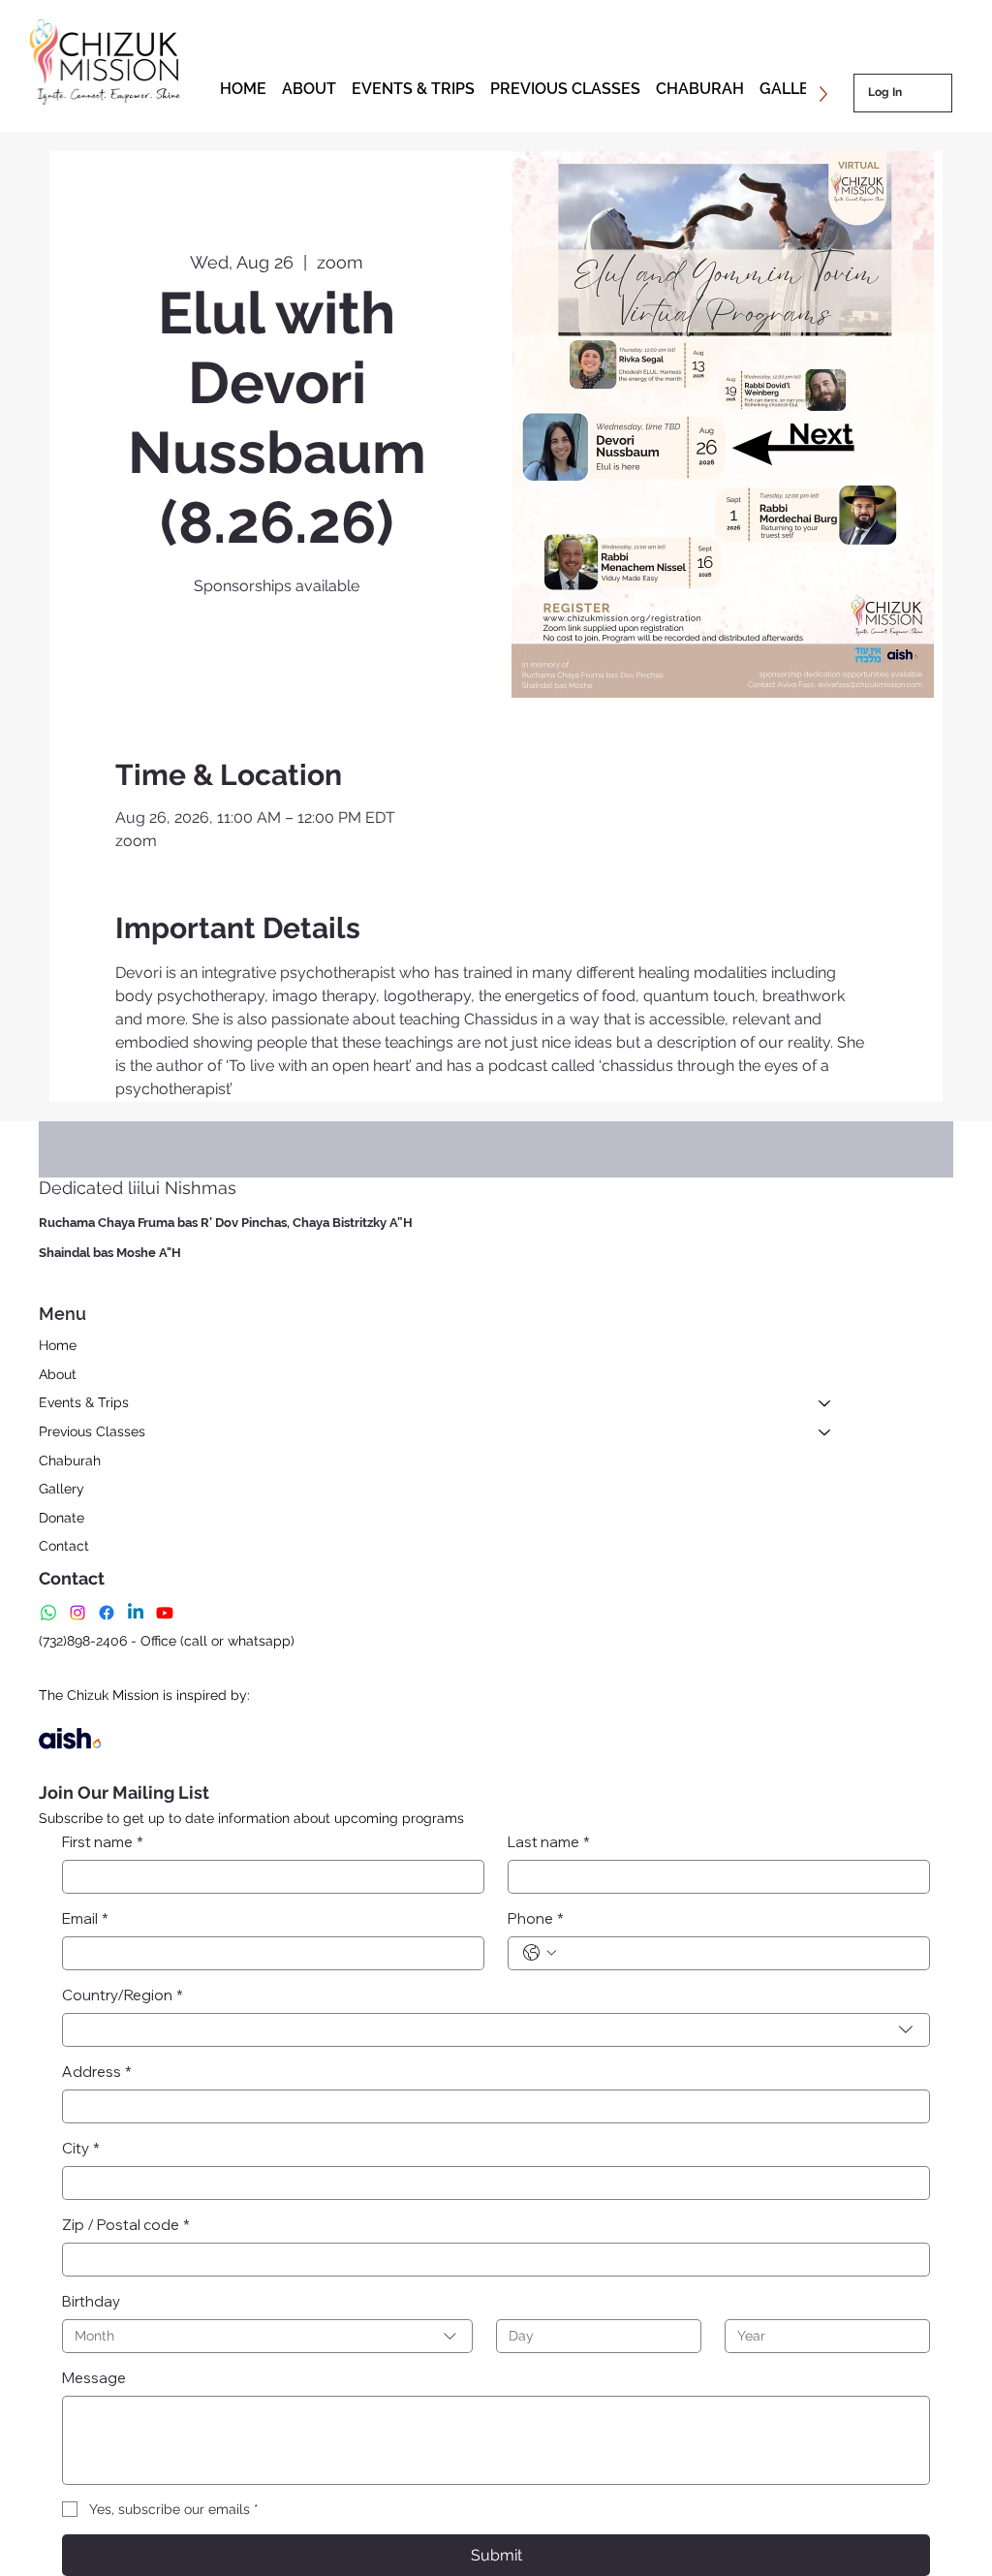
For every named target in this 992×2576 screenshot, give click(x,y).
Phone (536, 1918)
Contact (64, 1546)
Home (58, 1345)
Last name (549, 1842)
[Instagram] (77, 1613)
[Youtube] (165, 1613)
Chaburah (70, 1461)
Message (94, 2378)
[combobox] (496, 2030)
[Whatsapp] (48, 1613)
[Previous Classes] (825, 1432)
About (58, 1374)
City (81, 2148)
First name (103, 1842)
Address (97, 2072)
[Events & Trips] (825, 1403)
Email (85, 1918)
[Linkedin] (136, 1613)
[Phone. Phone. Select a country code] (540, 1953)
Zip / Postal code (126, 2225)
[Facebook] (107, 1613)
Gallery (62, 1489)
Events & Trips (84, 1402)
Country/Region (123, 1995)
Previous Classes (92, 1431)
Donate (62, 1518)
